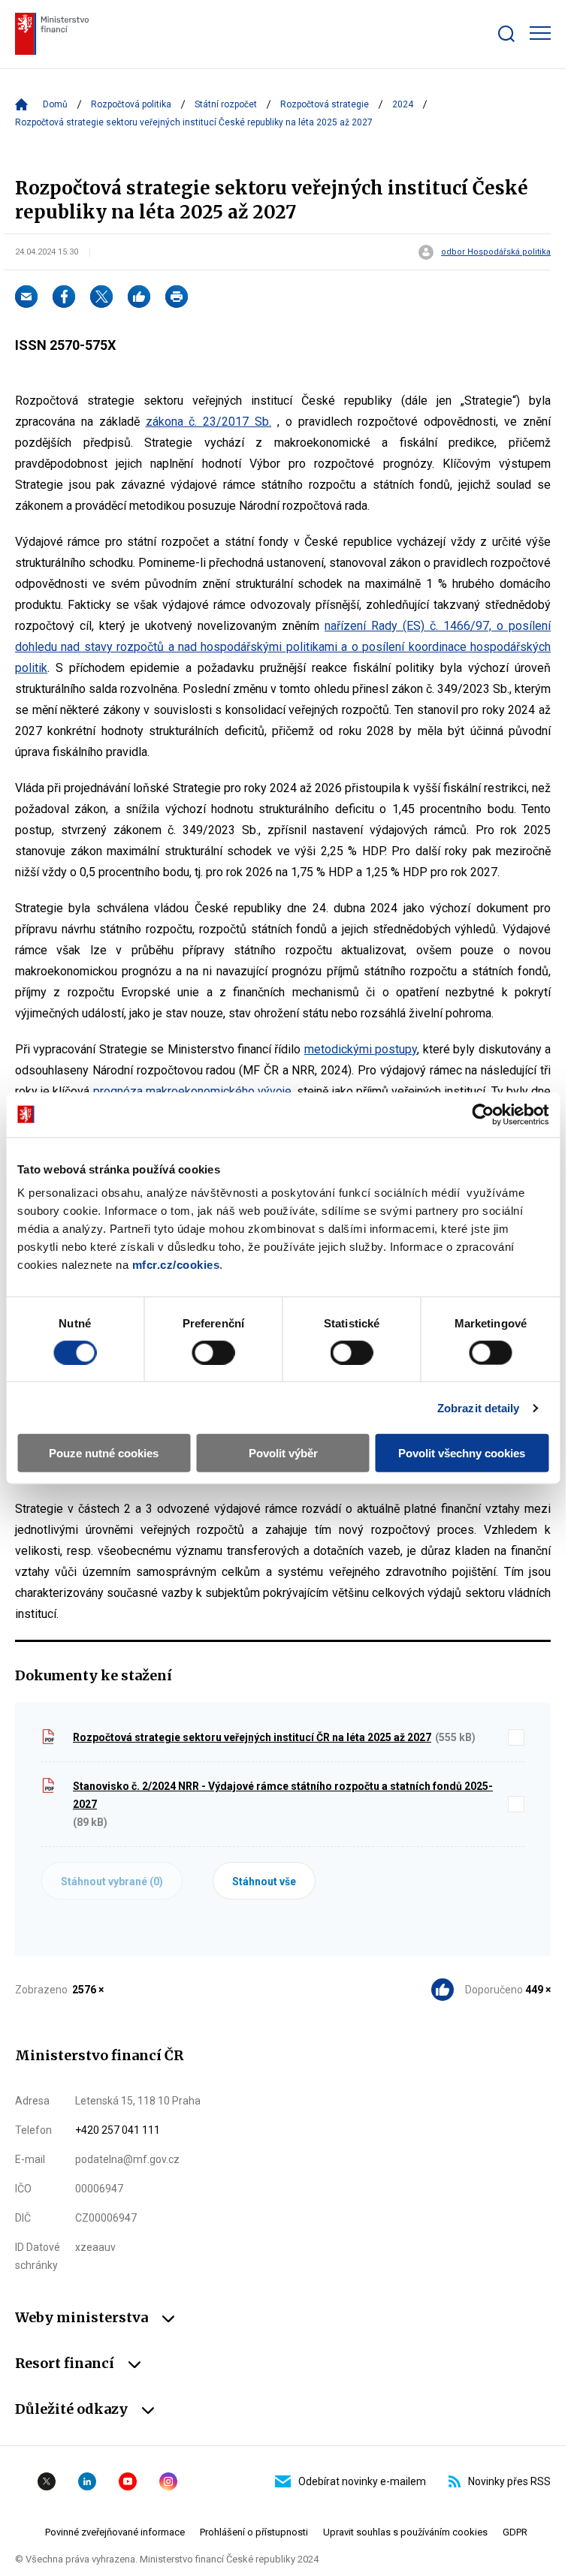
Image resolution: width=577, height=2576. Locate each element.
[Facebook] (64, 297)
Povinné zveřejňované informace (115, 2532)
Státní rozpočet (226, 104)
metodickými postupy (361, 1049)
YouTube (128, 2481)
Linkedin (87, 2481)
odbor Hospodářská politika (496, 252)
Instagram (168, 2481)
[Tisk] (177, 297)
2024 (403, 104)
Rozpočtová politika (131, 104)
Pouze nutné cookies (104, 1453)
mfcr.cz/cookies (176, 1265)
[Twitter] (101, 297)
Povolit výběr (283, 1453)
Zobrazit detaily (479, 1407)
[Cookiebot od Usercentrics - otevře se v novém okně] (483, 1114)
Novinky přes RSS (509, 2481)
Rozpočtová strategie (325, 104)
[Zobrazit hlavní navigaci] (540, 33)
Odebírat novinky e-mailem (362, 2481)
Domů (55, 104)
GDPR (515, 2532)
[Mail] (26, 297)
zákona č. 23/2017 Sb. (209, 422)
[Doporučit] (139, 297)
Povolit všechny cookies (462, 1453)
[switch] (213, 1352)
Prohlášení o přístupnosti (254, 2532)
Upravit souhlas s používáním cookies (405, 2532)
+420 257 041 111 (118, 2130)
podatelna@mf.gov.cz (127, 2159)
